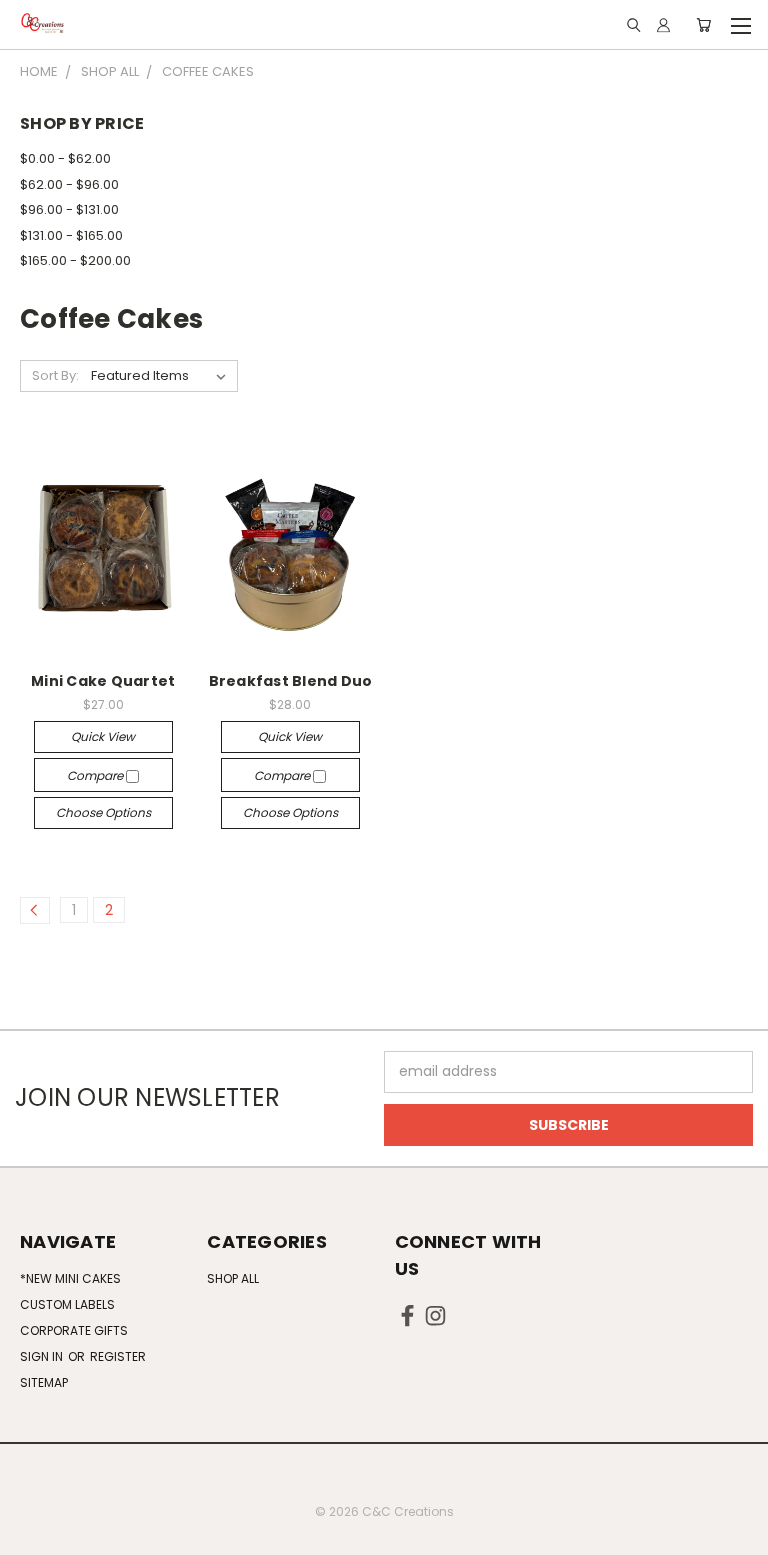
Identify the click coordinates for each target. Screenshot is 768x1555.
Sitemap (44, 1382)
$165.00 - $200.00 (75, 260)
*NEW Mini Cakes (70, 1278)
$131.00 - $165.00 (71, 235)
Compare (96, 775)
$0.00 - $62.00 (65, 158)
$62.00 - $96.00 (69, 184)
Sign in (43, 1356)
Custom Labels (67, 1304)
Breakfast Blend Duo (291, 681)
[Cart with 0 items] (703, 25)
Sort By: (55, 375)
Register (118, 1356)
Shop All (233, 1278)
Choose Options (103, 812)
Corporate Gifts (74, 1330)
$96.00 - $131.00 (69, 209)
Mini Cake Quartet (103, 681)
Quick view (103, 736)
